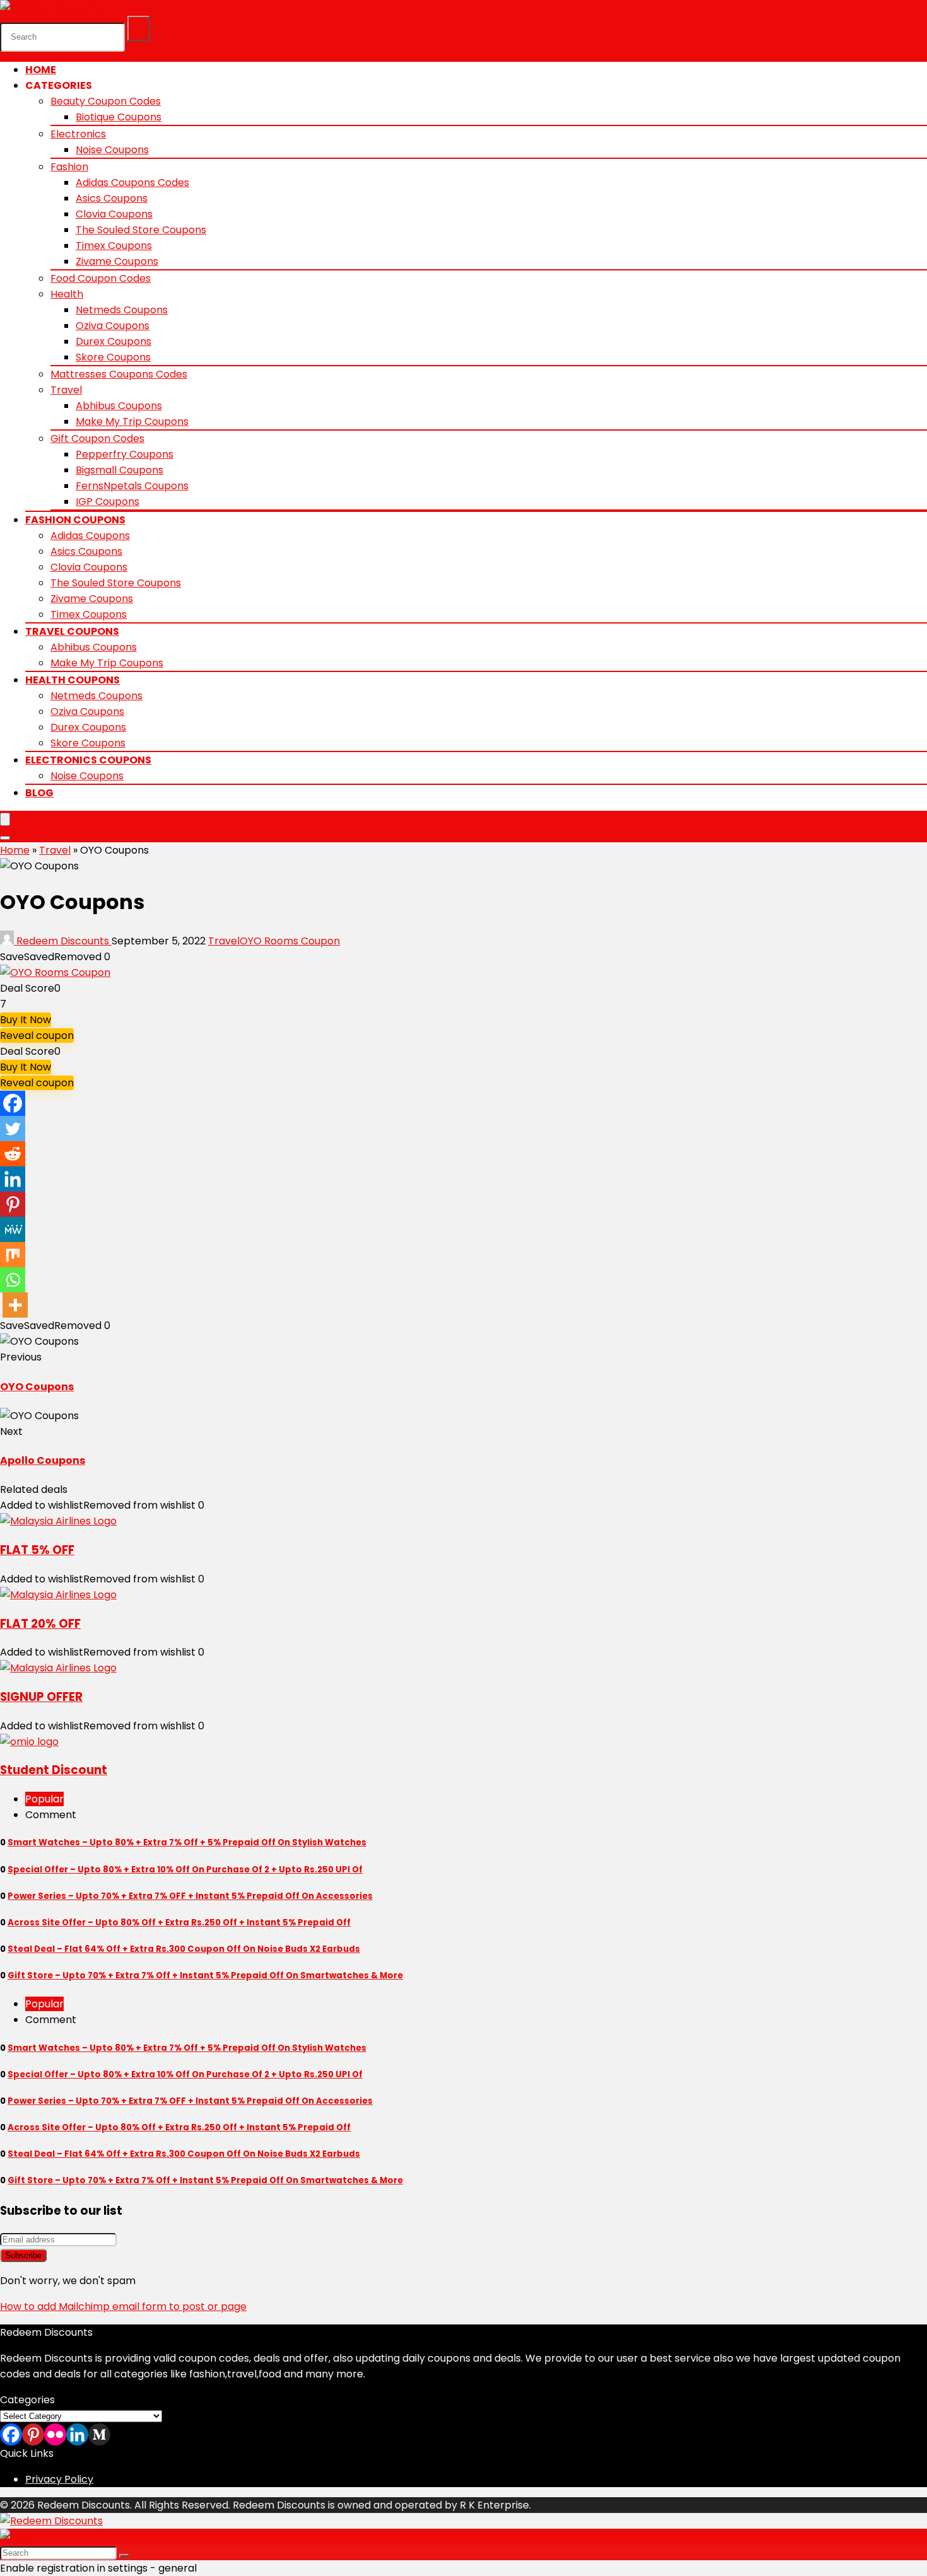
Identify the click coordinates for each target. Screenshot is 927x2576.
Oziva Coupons (113, 326)
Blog (39, 793)
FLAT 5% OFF (37, 1550)
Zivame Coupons (117, 261)
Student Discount (54, 1770)
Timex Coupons (114, 246)
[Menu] (5, 819)
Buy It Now (26, 1020)
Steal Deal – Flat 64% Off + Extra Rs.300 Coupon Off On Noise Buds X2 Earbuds (184, 1949)
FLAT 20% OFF (40, 1624)
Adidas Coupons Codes (132, 183)
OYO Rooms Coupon (290, 941)
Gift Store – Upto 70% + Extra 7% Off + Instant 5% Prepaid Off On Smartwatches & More (205, 1976)
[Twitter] (13, 1128)
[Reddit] (13, 1154)
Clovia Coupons (114, 214)
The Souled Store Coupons (141, 230)
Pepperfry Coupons (125, 454)
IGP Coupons (108, 502)
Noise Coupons (112, 150)
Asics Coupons (112, 198)
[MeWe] (13, 1229)
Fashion (69, 167)
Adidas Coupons (90, 536)
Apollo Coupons (43, 1460)
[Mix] (13, 1255)
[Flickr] (55, 2434)
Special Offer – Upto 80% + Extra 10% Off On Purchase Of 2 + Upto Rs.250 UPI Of (185, 1870)
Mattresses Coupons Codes (119, 374)
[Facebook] (13, 1103)
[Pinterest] (13, 1204)
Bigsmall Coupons (120, 470)
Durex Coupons (114, 341)
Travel (66, 390)
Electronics (78, 134)
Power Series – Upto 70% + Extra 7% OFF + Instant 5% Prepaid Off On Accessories (190, 1896)
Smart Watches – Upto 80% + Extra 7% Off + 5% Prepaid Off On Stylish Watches (187, 1842)
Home (41, 70)
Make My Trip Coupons (132, 421)
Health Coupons (73, 680)
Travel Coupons (72, 631)
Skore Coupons (113, 357)
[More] (15, 1305)
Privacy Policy (59, 2479)
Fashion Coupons (75, 520)
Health (67, 294)
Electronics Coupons (88, 760)
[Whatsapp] (13, 1280)
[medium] (99, 2434)
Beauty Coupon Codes (106, 101)
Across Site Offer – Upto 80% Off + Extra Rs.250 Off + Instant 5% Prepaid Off (179, 1923)
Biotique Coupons (119, 117)
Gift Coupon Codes (97, 438)
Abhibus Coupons (119, 406)
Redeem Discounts (63, 941)
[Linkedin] (13, 1179)
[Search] (139, 28)
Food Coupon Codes (101, 278)
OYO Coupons (37, 1387)
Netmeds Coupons (122, 310)
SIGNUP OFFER (41, 1697)
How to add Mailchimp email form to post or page (123, 2306)
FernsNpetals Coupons (132, 486)
